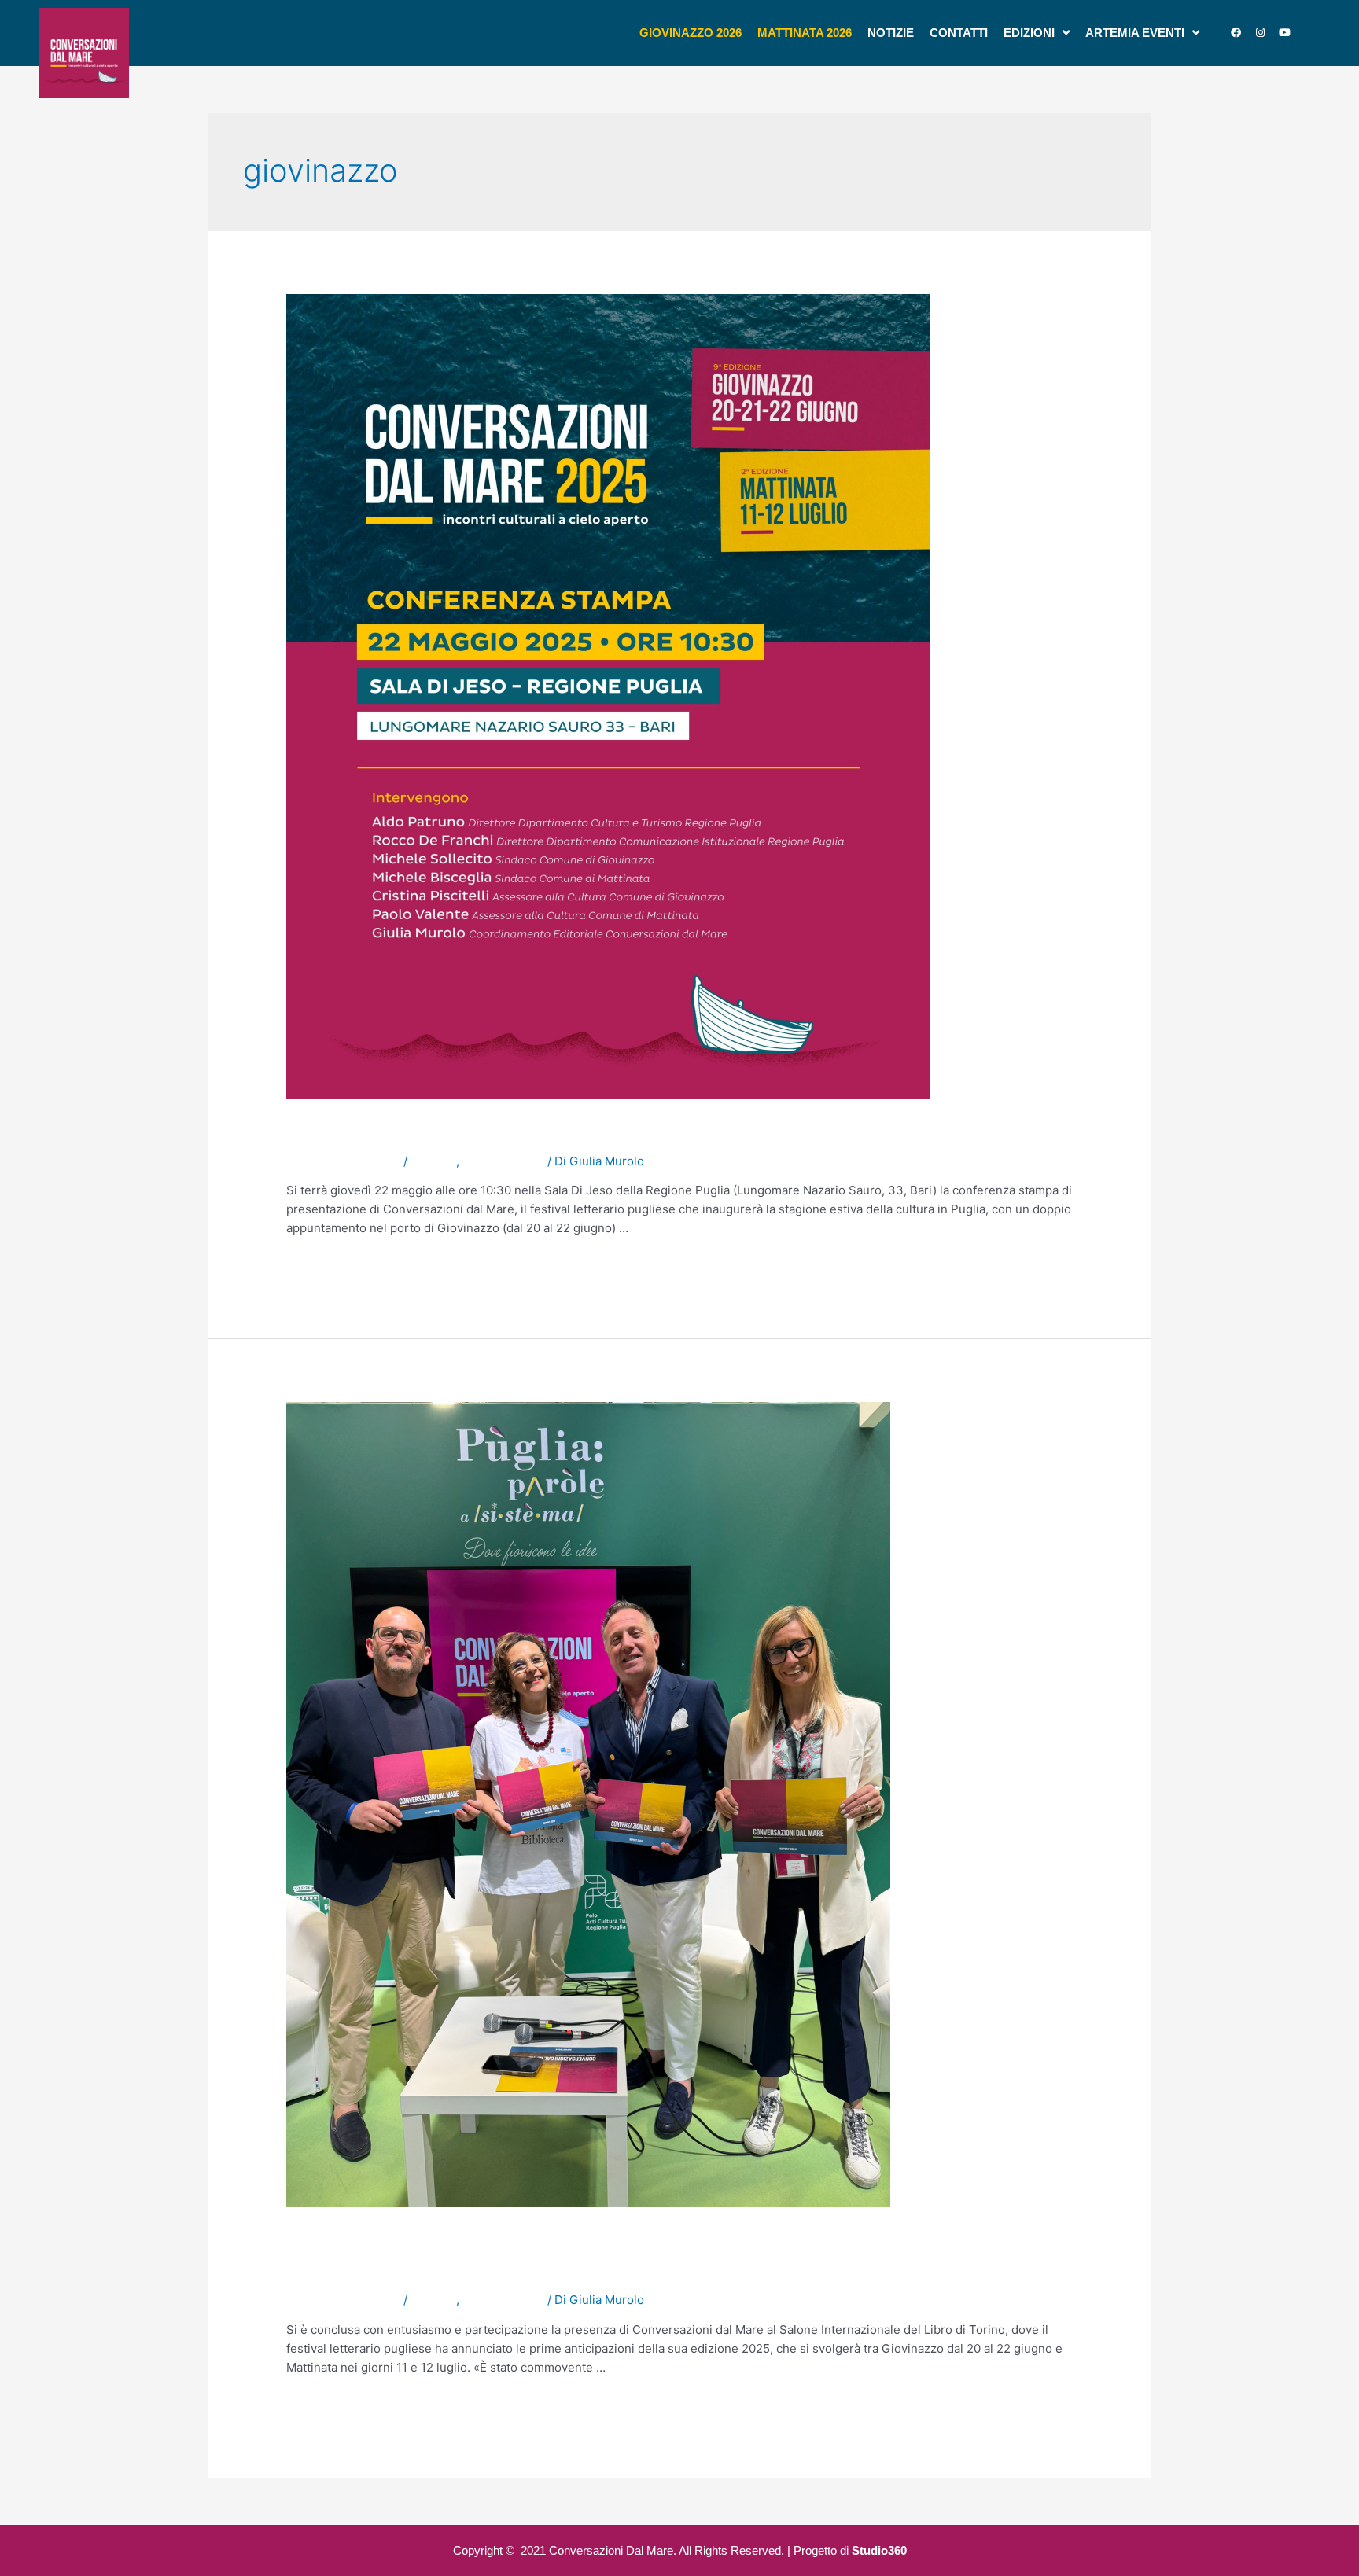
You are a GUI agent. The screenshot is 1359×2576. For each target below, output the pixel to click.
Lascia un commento (343, 1161)
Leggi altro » (320, 1266)
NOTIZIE (433, 1161)
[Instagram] (1260, 33)
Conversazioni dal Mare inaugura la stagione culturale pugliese (631, 1132)
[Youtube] (1284, 33)
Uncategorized (503, 1161)
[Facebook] (1236, 33)
